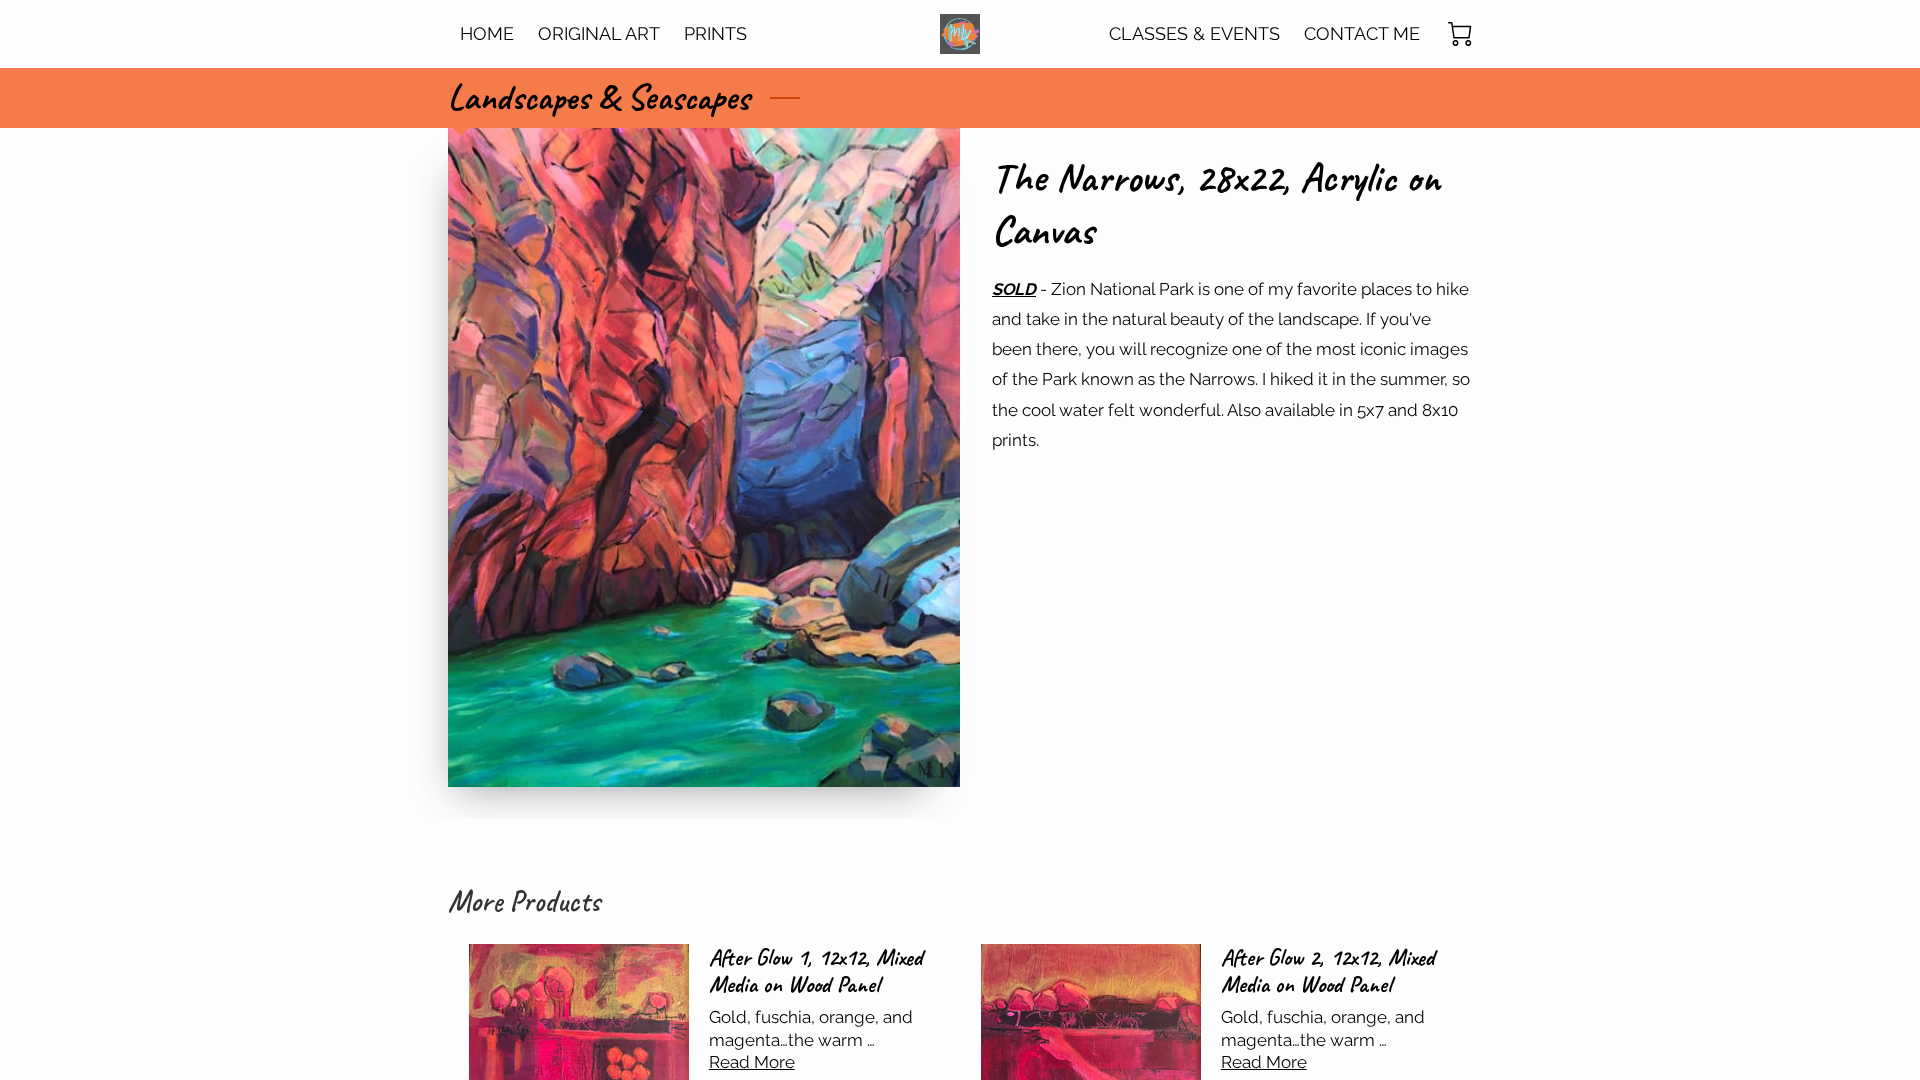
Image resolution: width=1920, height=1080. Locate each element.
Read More (752, 1062)
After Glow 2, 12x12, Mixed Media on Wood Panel (1327, 971)
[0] (1460, 34)
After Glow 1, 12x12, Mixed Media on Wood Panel (815, 971)
